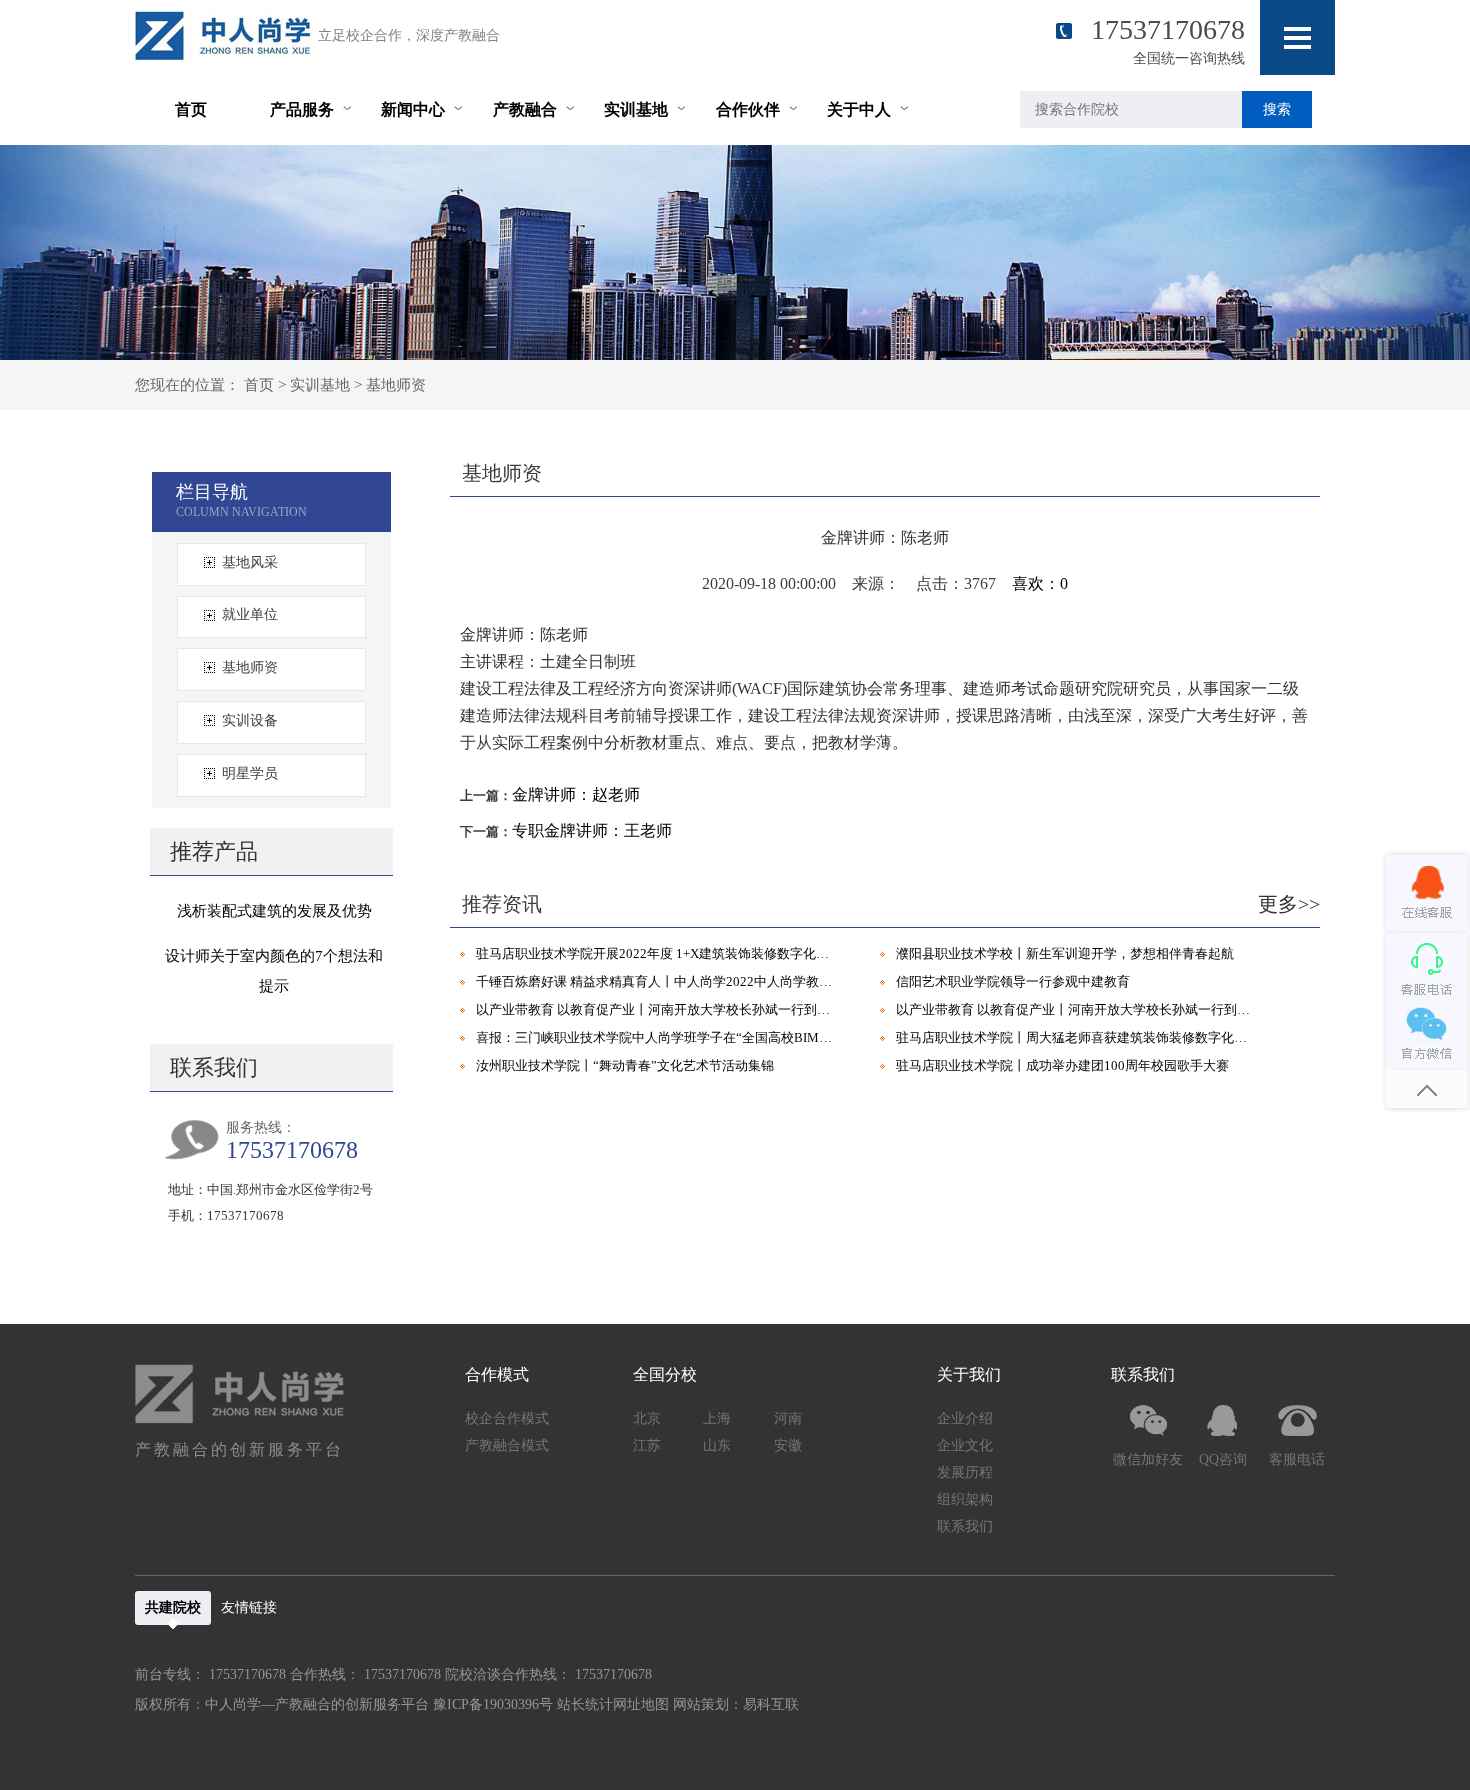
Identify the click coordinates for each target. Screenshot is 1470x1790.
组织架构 (965, 1499)
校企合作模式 (507, 1418)
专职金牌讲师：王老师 (592, 830)
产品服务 (302, 109)
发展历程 (965, 1472)
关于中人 (859, 109)
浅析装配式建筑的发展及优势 (274, 911)
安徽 (788, 1445)
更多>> (1289, 904)
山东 (717, 1445)
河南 (788, 1418)
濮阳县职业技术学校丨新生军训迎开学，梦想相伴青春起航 (1065, 953)
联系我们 (965, 1526)
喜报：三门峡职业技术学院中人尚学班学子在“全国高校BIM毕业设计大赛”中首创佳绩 (658, 1037)
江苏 (647, 1445)
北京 (647, 1418)
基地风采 (250, 562)
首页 (191, 109)
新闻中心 (413, 109)
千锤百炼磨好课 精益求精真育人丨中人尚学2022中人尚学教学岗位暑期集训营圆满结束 (658, 981)
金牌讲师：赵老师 (576, 794)
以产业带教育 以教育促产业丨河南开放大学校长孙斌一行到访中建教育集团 (658, 1009)
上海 (717, 1418)
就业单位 (250, 614)
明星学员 (250, 773)
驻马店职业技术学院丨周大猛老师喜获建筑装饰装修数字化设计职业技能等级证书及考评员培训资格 (1078, 1037)
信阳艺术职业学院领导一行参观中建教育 (1013, 981)
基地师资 (396, 385)
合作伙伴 (748, 109)
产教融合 (525, 109)
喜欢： (1040, 583)
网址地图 (641, 1704)
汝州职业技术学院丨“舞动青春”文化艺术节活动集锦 (625, 1065)
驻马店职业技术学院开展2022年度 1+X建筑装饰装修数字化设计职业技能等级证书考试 (658, 953)
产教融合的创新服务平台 (239, 1449)
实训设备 (250, 720)
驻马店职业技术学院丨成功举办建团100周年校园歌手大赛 (1062, 1065)
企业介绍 (965, 1418)
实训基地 (636, 109)
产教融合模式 (507, 1445)
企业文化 (965, 1445)
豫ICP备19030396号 (493, 1704)
